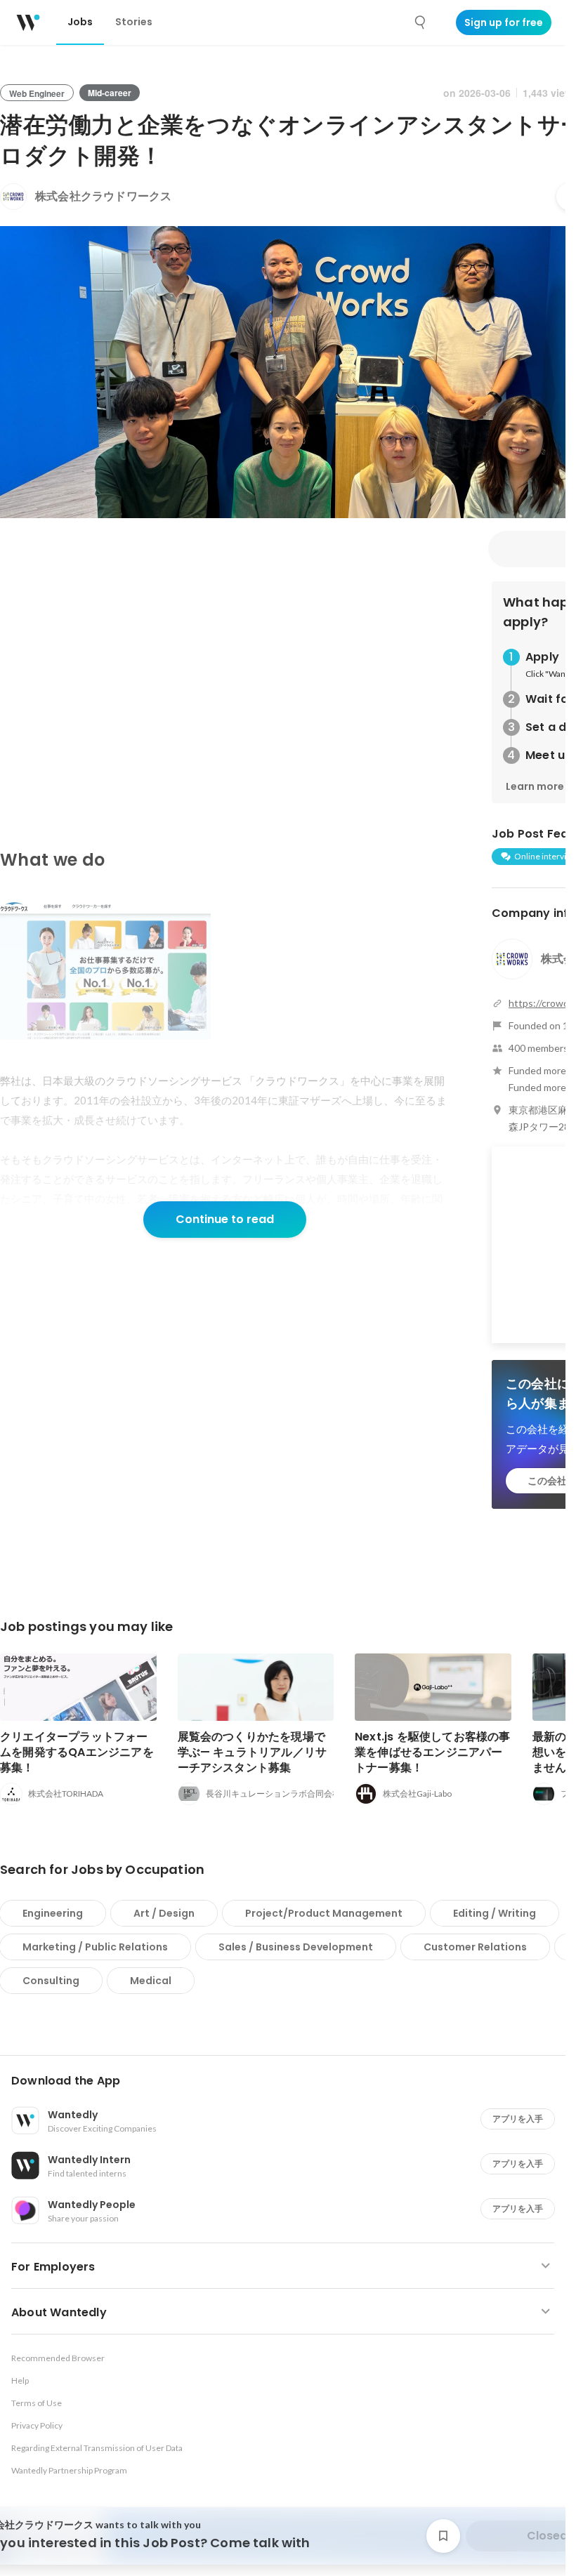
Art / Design (164, 1913)
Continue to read (225, 1219)
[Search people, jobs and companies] (421, 22)
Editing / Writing (495, 1913)
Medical (151, 1981)
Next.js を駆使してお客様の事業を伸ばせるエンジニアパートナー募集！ (433, 1752)
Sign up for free (504, 22)
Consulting (51, 1981)
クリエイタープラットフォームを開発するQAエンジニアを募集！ (77, 1752)
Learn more (535, 786)
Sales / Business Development (296, 1947)
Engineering (53, 1913)
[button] (288, 2081)
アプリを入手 (518, 2119)
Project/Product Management (324, 1913)
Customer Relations (475, 1947)
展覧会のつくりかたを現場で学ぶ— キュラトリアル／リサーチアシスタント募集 (253, 1752)
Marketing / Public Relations (95, 1947)
